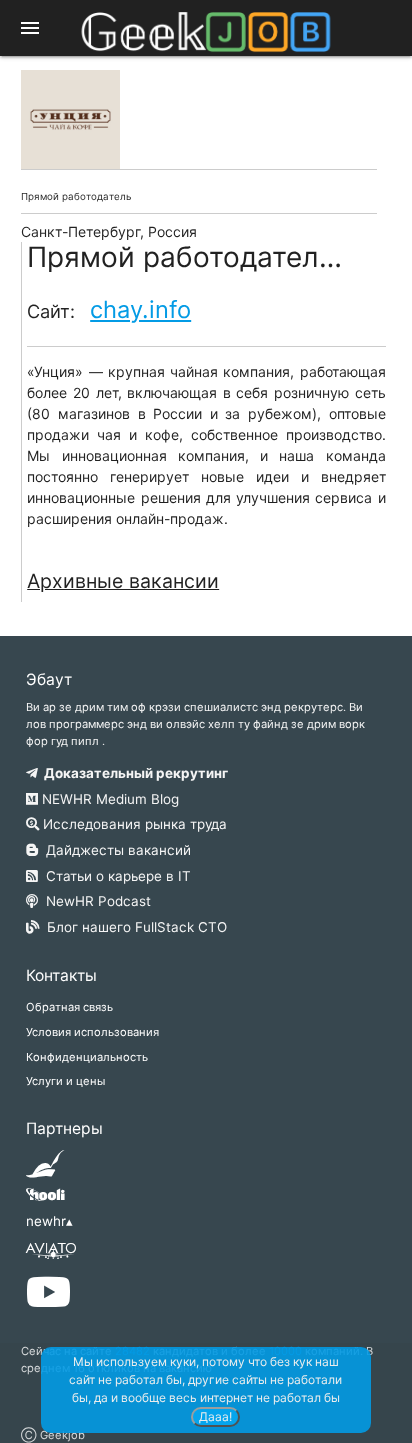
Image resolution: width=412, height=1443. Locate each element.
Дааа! (215, 1416)
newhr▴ (49, 1221)
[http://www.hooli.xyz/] (45, 1201)
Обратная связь (69, 1007)
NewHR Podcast (94, 901)
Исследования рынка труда (133, 824)
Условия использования (92, 1032)
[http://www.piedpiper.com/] (45, 1170)
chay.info (140, 309)
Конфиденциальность (87, 1057)
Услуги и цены (65, 1081)
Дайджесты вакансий (114, 850)
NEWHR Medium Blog (108, 799)
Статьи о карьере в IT (114, 876)
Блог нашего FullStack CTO (133, 927)
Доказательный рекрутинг (133, 773)
